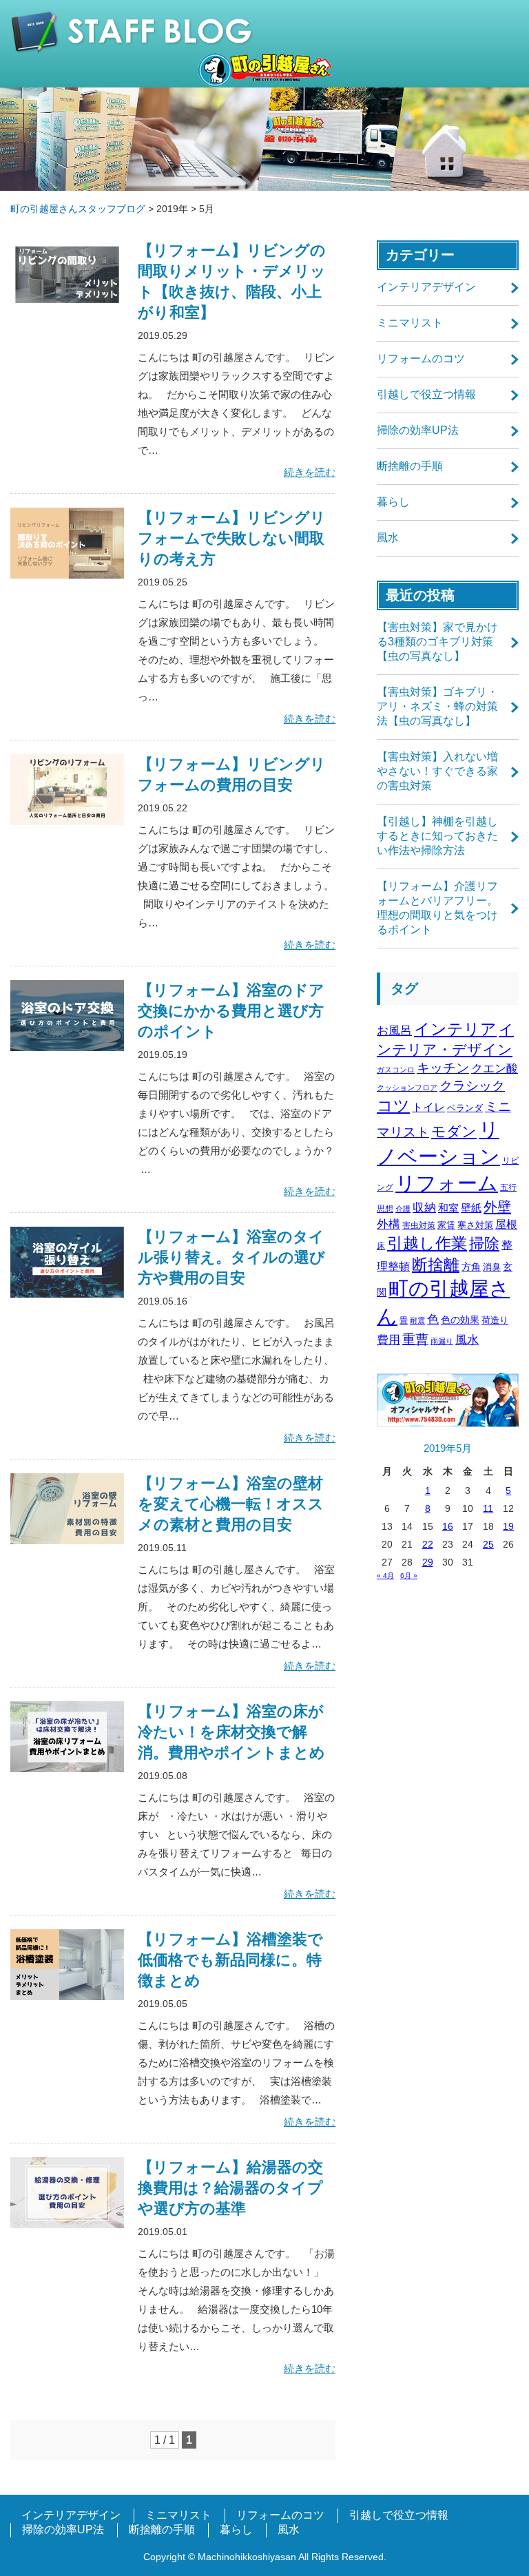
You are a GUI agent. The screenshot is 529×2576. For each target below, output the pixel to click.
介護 (403, 1209)
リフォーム (447, 1183)
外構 (388, 1224)
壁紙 (471, 1208)
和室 (448, 1208)
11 (488, 1508)
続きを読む (310, 472)
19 (508, 1526)
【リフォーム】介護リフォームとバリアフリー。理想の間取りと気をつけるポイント (437, 908)
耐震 (417, 1320)
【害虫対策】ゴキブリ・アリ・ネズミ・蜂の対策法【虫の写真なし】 (437, 706)
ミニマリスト (410, 323)
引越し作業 (427, 1243)
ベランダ (465, 1108)
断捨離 (436, 1265)
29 (428, 1562)
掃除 (484, 1244)
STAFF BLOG (264, 32)
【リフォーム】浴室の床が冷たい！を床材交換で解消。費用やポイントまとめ (231, 1732)
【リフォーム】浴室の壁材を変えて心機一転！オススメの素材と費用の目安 (231, 1504)
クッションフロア (407, 1088)
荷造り (495, 1320)
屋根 (506, 1224)
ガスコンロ (396, 1070)
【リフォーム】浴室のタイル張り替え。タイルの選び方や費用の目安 (231, 1257)
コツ (393, 1105)
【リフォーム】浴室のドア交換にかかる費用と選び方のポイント (231, 1011)
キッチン (443, 1068)
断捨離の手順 (410, 466)
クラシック (472, 1086)
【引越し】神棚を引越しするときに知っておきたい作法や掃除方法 (437, 836)
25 (488, 1544)
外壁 (497, 1207)
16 (448, 1526)
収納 (424, 1208)
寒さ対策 (475, 1225)
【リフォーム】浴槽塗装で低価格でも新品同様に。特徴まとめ (230, 1960)
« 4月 (385, 1576)
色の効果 (460, 1320)
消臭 (492, 1267)
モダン (454, 1131)
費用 (388, 1340)
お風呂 (394, 1031)
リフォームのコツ (421, 359)
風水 (388, 538)
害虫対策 (419, 1225)
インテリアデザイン (426, 287)
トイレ (428, 1107)
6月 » (409, 1576)
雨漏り (442, 1341)
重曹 (415, 1339)
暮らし (393, 502)
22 (428, 1544)
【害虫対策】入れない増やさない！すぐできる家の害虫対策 (437, 771)
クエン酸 (495, 1069)
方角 (471, 1267)
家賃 (446, 1225)
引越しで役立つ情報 (426, 394)
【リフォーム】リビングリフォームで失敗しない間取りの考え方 (232, 538)
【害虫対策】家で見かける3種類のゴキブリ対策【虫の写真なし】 (437, 642)
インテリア (455, 1029)
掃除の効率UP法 (418, 430)
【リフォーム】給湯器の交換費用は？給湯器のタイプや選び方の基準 (230, 2188)
